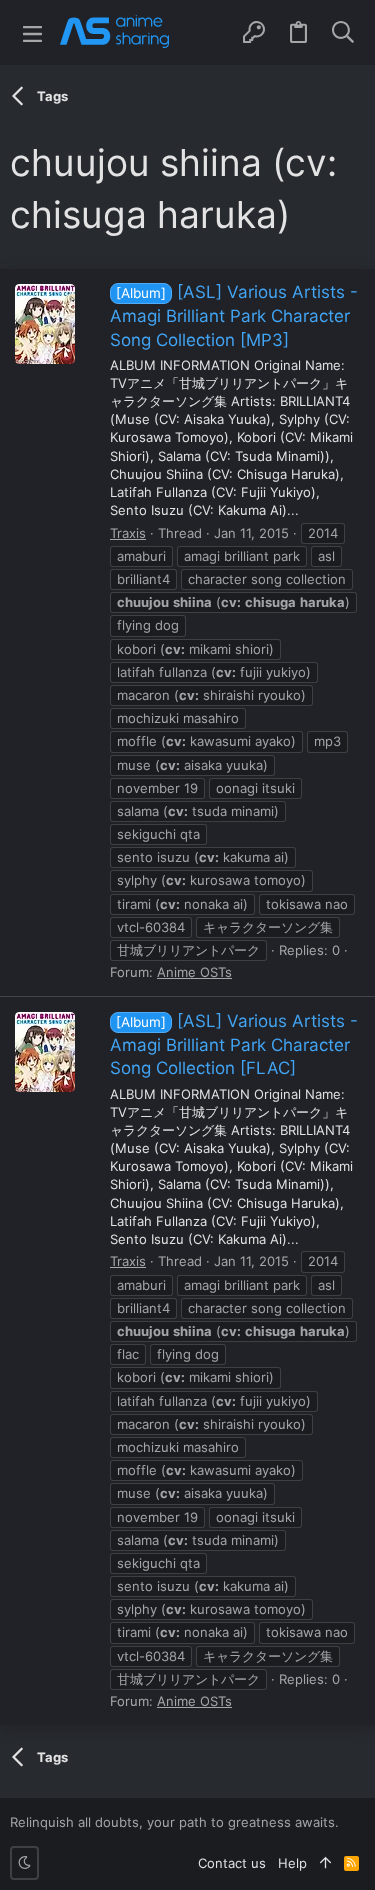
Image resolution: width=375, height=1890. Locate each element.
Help (292, 1863)
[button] (32, 32)
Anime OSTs (194, 972)
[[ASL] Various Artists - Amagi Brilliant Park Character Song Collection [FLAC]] (45, 1052)
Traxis (128, 533)
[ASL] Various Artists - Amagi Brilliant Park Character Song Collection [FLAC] (234, 1045)
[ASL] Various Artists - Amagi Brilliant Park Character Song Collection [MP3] (234, 316)
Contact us (232, 1863)
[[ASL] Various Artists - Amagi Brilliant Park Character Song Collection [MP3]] (45, 324)
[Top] (325, 1863)
